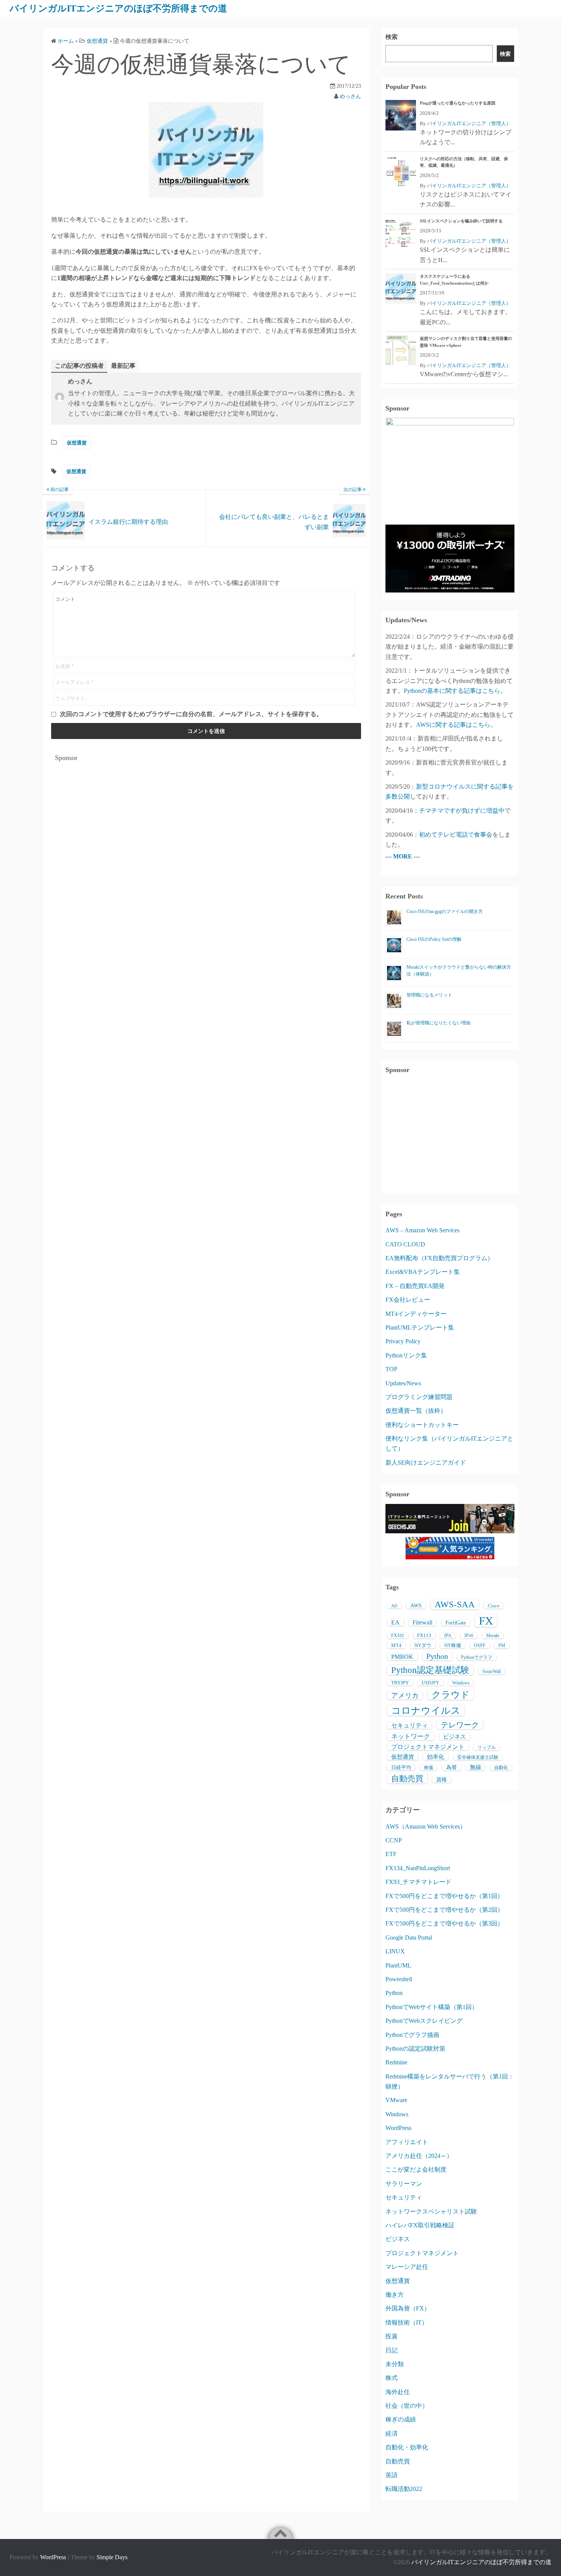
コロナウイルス (426, 1710)
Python (437, 1656)
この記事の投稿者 (79, 366)
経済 (392, 2434)
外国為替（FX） (408, 2308)
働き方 (395, 2295)
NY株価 (453, 1645)
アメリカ (405, 1695)
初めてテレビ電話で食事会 (456, 835)
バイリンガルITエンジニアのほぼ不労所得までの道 (118, 8)
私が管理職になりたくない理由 (438, 1023)
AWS (416, 1606)
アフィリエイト (407, 2142)
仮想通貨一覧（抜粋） (416, 1411)
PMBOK (402, 1657)
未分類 (395, 2364)
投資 (392, 2336)
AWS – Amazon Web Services (422, 1230)
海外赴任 (398, 2392)
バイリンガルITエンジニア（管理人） (469, 123)
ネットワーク (411, 1736)
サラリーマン (404, 2184)
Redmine (396, 2062)
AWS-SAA (455, 1604)
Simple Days (112, 2557)
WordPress (398, 2128)
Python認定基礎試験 (430, 1670)
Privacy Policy (403, 1341)
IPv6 (469, 1636)
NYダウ (423, 1645)
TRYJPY (400, 1683)
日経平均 (401, 1767)
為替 (451, 1767)
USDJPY (430, 1683)
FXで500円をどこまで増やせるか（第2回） (444, 1910)
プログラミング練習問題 (419, 1397)
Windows (461, 1683)
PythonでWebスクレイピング (424, 2021)
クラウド (451, 1695)
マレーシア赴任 (407, 2267)
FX (486, 1621)
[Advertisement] (206, 820)
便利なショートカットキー (422, 1425)
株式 (392, 2378)
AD (394, 1606)
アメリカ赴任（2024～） (419, 2156)
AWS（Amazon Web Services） (426, 1827)
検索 (392, 37)
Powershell (399, 1979)
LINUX (395, 1951)
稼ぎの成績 (401, 2419)
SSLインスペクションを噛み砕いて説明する (461, 221)
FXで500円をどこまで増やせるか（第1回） (444, 1896)
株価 (429, 1768)
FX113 (424, 1635)
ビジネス (455, 1737)
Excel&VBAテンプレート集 (423, 1272)
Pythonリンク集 (406, 1355)
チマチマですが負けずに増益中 (462, 811)
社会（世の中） (407, 2406)
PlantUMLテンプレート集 (420, 1327)
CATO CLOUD (405, 1244)
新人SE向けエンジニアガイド (426, 1463)
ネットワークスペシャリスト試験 (431, 2211)
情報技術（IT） (407, 2322)
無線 (476, 1767)
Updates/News (403, 1383)
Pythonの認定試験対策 (415, 2049)
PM (502, 1645)
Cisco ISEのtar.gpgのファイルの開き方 (445, 911)
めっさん (350, 96)
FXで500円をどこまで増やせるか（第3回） (444, 1923)
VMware (396, 2100)
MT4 (396, 1645)
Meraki (493, 1636)
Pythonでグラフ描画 (412, 2035)
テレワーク (460, 1725)
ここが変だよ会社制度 (416, 2169)
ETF (391, 1854)
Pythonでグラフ (477, 1657)
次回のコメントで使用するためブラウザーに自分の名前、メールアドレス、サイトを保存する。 (191, 714)
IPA (448, 1636)
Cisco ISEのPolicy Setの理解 (434, 939)
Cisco (494, 1606)
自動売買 (407, 1779)
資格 (442, 1780)
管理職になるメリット (429, 995)
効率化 (436, 1757)
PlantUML (398, 1965)
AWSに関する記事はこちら (453, 725)
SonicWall (492, 1671)
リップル (487, 1747)
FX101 (398, 1636)
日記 (392, 2350)
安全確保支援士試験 (478, 1757)
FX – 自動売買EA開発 (415, 1286)
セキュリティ (409, 1725)
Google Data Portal (409, 1938)
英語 (392, 2475)
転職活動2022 (404, 2489)
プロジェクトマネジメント (428, 1747)
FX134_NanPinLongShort (418, 1868)
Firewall (422, 1622)
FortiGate (456, 1623)
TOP (391, 1369)
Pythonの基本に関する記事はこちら (452, 691)
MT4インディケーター (416, 1314)
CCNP (394, 1840)
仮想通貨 (77, 443)
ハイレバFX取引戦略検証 (420, 2225)
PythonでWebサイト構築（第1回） (432, 2007)
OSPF (480, 1645)
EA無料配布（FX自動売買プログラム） (439, 1258)
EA (395, 1622)
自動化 (501, 1768)
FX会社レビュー (408, 1300)
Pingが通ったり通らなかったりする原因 (458, 103)
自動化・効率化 (407, 2447)
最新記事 (123, 366)
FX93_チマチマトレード (418, 1882)
